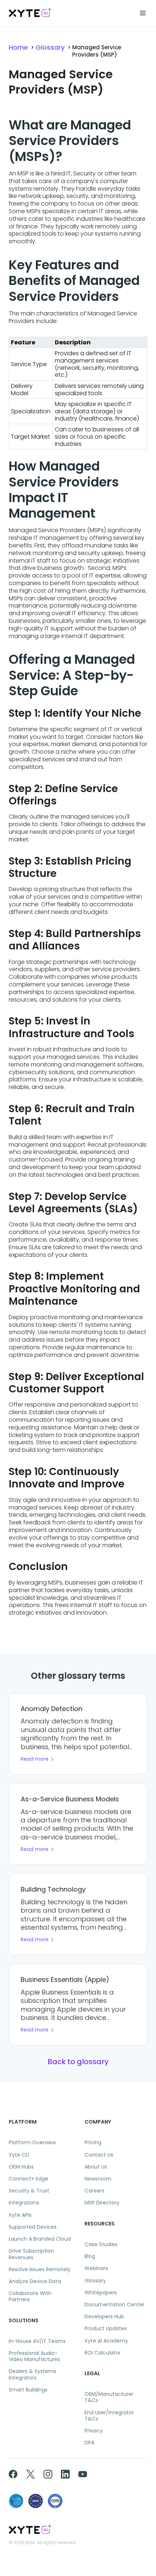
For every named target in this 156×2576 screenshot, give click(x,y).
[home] (30, 13)
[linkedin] (65, 2474)
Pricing (93, 2143)
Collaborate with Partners (30, 2297)
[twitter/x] (30, 2474)
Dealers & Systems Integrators (32, 2374)
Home (18, 47)
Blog (90, 2256)
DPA (89, 2443)
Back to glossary (78, 2062)
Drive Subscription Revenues (31, 2254)
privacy (94, 2431)
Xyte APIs (20, 2215)
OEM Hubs (21, 2167)
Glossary (50, 47)
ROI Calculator (103, 2353)
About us (96, 2167)
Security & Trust (29, 2191)
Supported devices (33, 2227)
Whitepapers (101, 2293)
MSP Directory (102, 2203)
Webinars (96, 2268)
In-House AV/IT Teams (37, 2341)
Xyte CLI (19, 2155)
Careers (95, 2191)
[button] (143, 13)
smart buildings (28, 2390)
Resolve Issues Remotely (40, 2269)
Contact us (99, 2155)
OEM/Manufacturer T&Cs (109, 2397)
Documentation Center (114, 2305)
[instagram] (48, 2474)
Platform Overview (32, 2143)
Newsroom (98, 2179)
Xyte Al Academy (106, 2341)
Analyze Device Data (35, 2281)
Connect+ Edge (28, 2179)
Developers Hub (104, 2317)
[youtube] (83, 2474)
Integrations (24, 2203)
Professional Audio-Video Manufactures (34, 2356)
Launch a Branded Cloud (40, 2239)
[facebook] (13, 2474)
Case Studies (101, 2244)
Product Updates (106, 2329)
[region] (78, 393)
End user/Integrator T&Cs (109, 2416)
